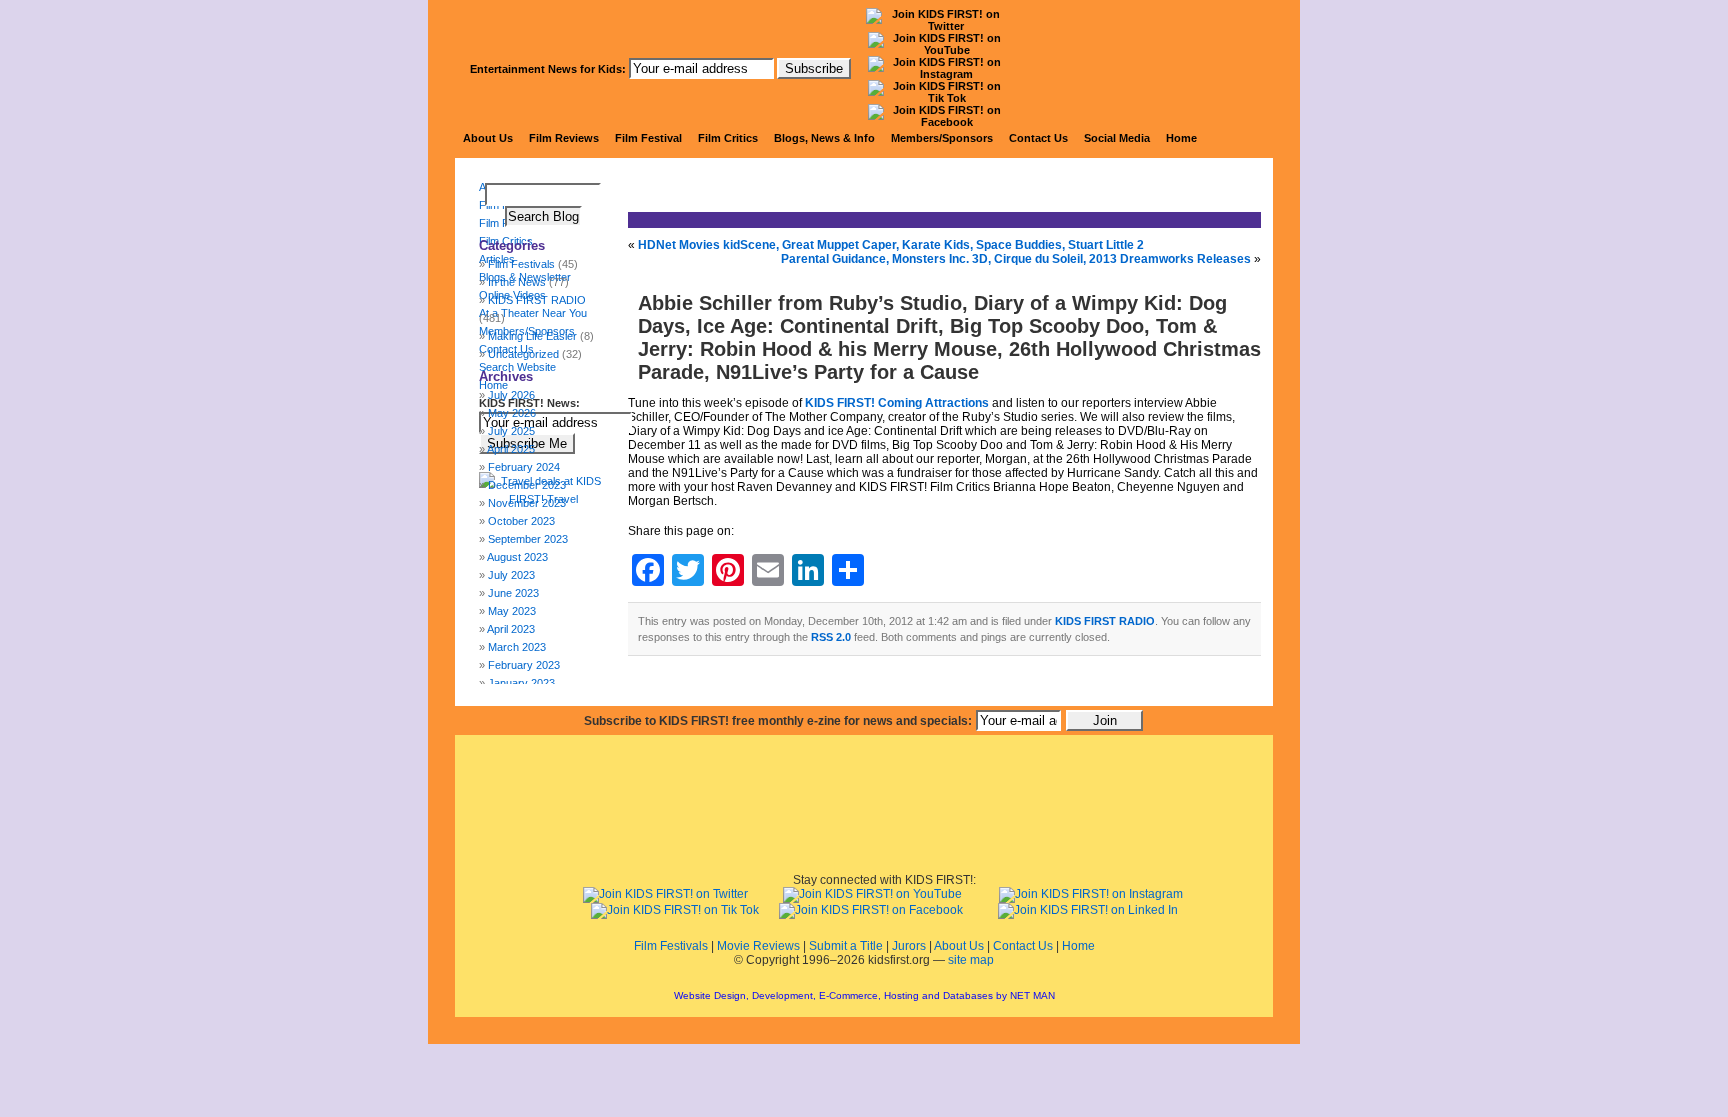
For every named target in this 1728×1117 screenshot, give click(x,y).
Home (1181, 138)
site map (971, 960)
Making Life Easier (532, 336)
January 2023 (521, 683)
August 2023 (517, 557)
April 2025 (511, 449)
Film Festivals (671, 946)
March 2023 (517, 647)
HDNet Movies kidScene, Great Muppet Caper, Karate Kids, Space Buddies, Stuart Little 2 (891, 245)
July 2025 (511, 431)
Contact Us (1038, 138)
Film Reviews (564, 138)
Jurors (909, 946)
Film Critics (728, 138)
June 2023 (513, 593)
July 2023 (511, 575)
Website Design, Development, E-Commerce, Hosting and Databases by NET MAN (864, 995)
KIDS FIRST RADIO (1105, 621)
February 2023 (524, 665)
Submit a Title (846, 946)
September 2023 (528, 539)
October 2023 (521, 521)
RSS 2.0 (831, 637)
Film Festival (648, 138)
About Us (488, 138)
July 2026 (511, 395)
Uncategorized (523, 354)
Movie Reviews (758, 946)
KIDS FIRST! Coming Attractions (897, 403)
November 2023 (527, 503)
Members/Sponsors (942, 138)
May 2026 (512, 413)
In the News (517, 282)
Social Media (1117, 138)
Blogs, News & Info (824, 138)
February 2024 (524, 467)
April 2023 (511, 629)
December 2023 (527, 485)
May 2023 (512, 611)
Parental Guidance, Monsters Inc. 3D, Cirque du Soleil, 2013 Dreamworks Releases (1016, 259)
